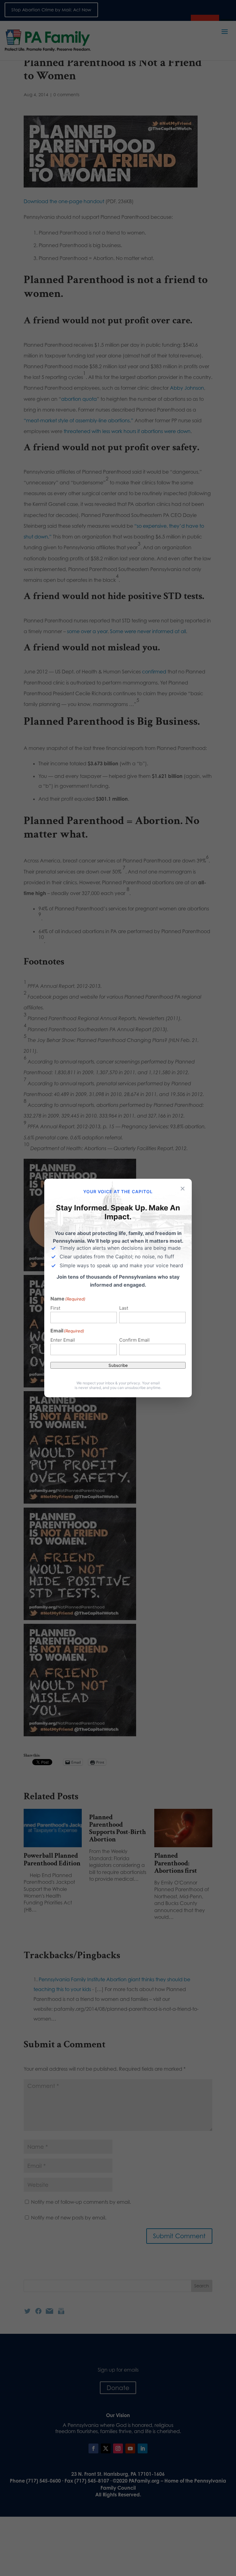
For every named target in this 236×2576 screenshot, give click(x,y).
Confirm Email (134, 1340)
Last (124, 1308)
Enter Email (63, 1340)
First (55, 1308)
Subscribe (118, 1365)
